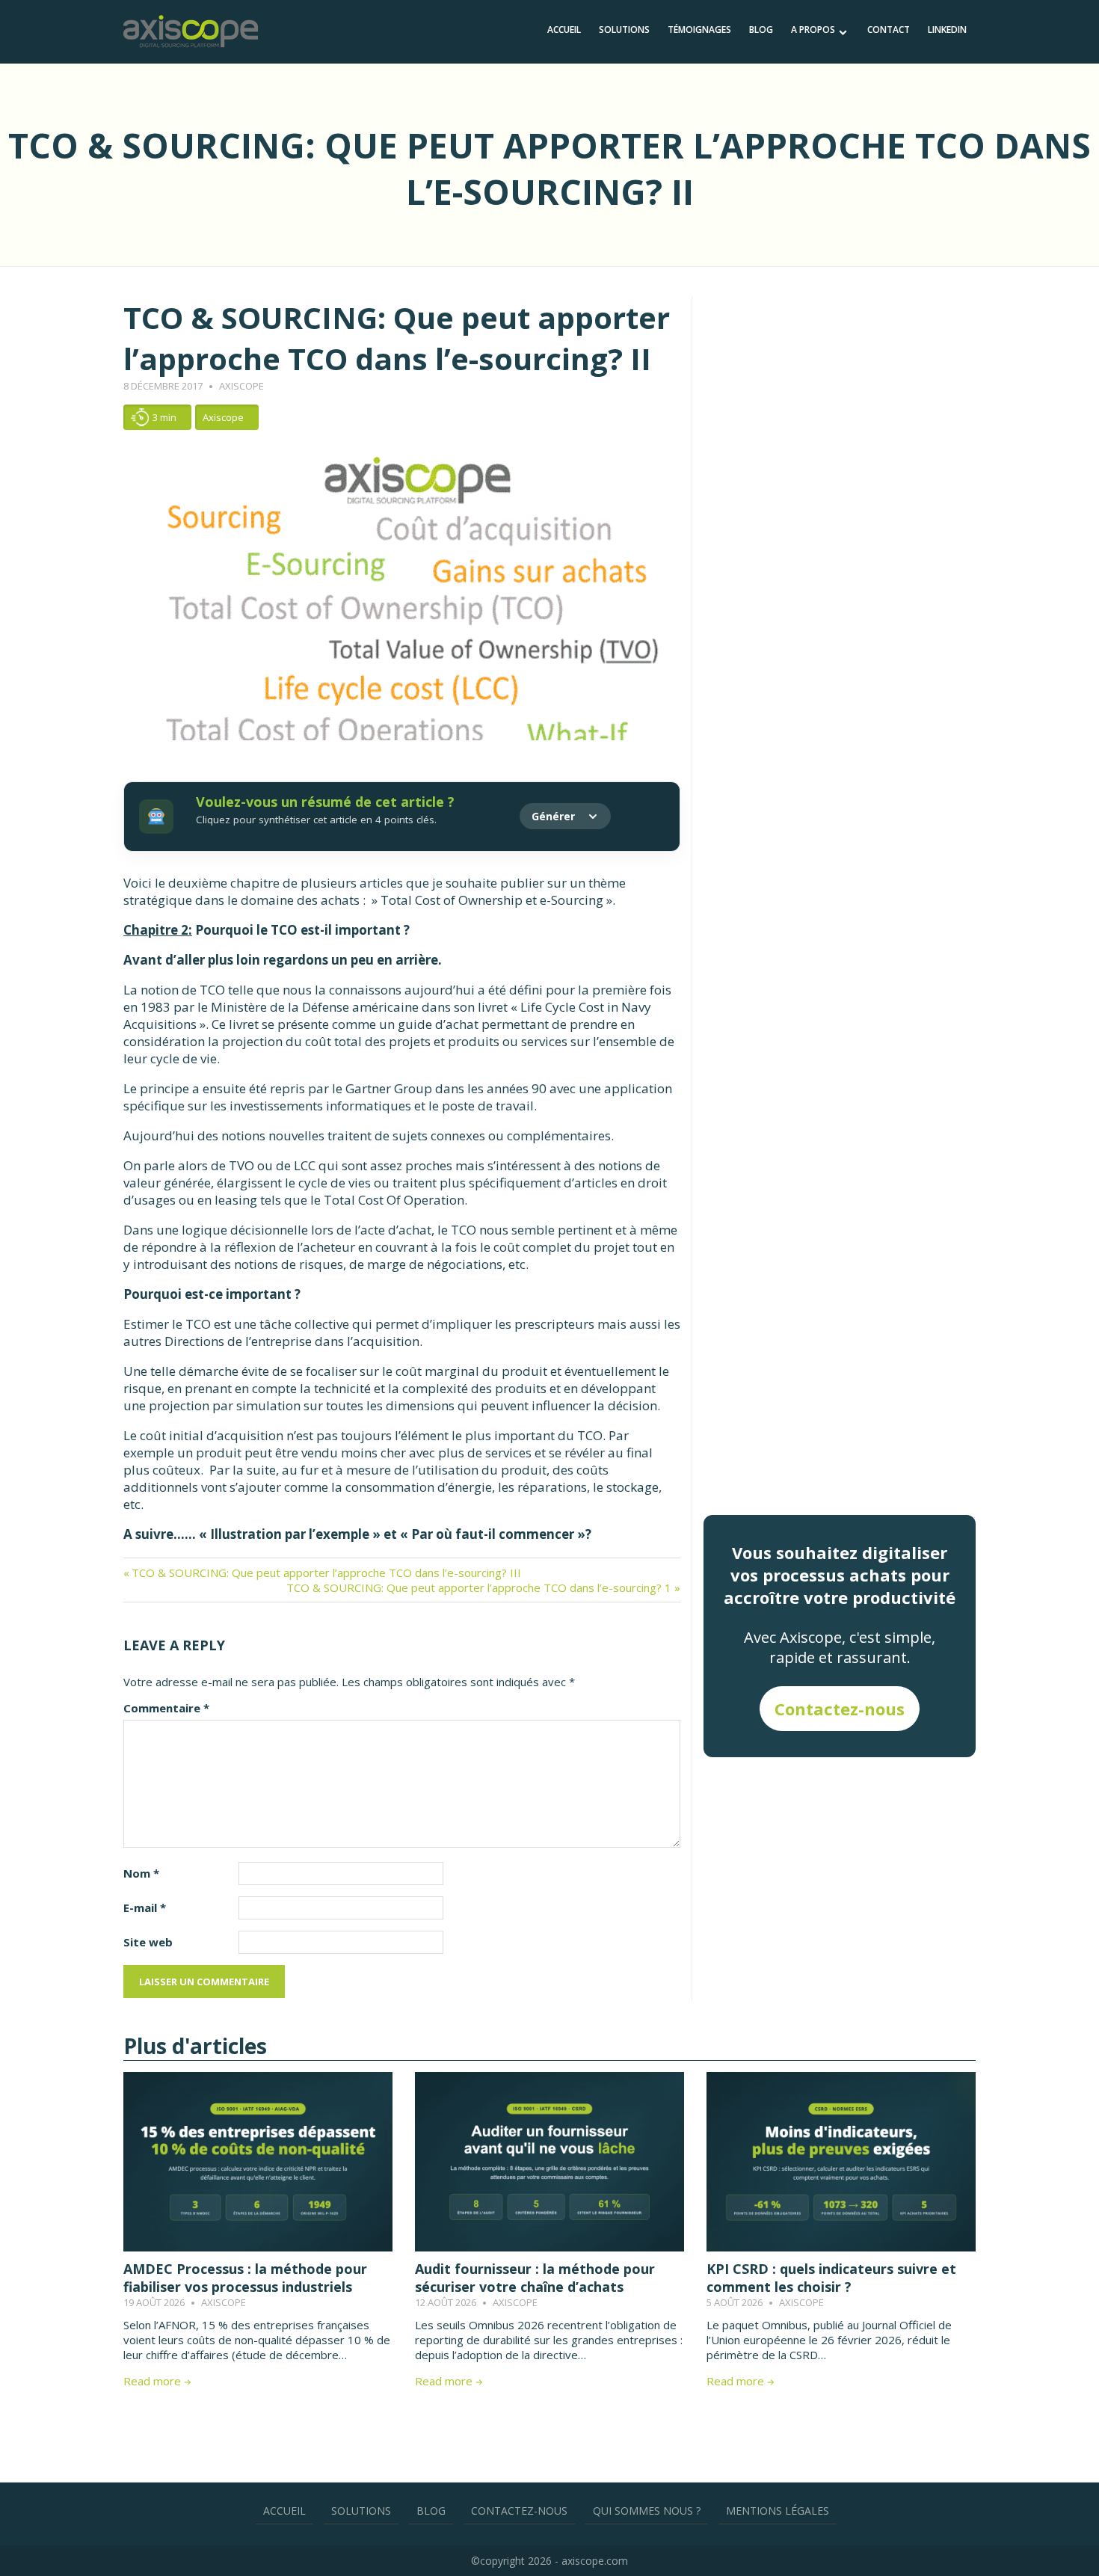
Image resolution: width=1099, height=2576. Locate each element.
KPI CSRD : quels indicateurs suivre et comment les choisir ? (831, 2278)
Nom (141, 1873)
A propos (813, 30)
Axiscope (223, 417)
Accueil (564, 30)
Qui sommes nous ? (647, 2511)
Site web (148, 1942)
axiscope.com (595, 2561)
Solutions (624, 30)
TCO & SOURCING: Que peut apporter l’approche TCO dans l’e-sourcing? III (326, 1573)
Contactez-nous (840, 1709)
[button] (565, 816)
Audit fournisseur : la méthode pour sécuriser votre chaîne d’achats (535, 2278)
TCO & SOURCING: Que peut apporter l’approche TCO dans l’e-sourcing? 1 (479, 1587)
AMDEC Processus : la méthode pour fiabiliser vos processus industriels (245, 2278)
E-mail (145, 1908)
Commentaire (166, 1708)
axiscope (241, 386)
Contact (889, 30)
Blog (761, 30)
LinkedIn (947, 30)
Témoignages (699, 30)
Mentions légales (778, 2511)
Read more (152, 2381)
